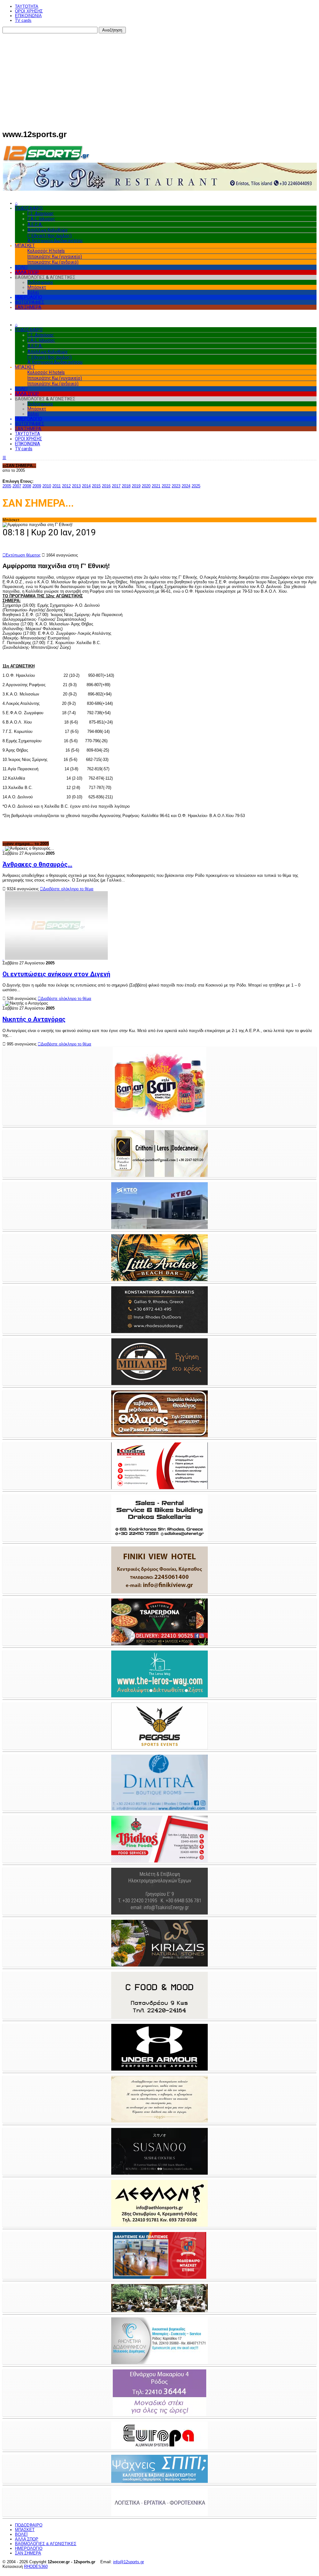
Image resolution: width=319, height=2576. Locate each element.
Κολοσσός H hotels (46, 251)
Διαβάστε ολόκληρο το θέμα (67, 889)
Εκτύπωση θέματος (21, 555)
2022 (166, 486)
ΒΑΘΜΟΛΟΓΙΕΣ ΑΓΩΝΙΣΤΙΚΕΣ (46, 2544)
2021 (156, 486)
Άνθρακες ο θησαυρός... (37, 864)
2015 (96, 486)
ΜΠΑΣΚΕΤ (25, 246)
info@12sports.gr (129, 2562)
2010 (47, 486)
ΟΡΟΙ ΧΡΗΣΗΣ (29, 11)
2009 (37, 486)
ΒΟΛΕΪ (21, 267)
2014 (86, 486)
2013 (76, 486)
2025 (196, 486)
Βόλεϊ (33, 292)
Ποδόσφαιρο (40, 282)
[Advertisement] (159, 80)
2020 (146, 486)
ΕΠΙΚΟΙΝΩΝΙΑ (28, 16)
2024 (186, 486)
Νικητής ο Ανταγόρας (34, 1019)
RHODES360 (36, 2566)
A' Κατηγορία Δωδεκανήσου (55, 241)
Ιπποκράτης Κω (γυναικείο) (55, 256)
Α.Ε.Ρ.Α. (35, 224)
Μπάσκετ (37, 287)
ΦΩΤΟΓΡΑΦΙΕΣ (30, 302)
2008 (27, 486)
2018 (126, 486)
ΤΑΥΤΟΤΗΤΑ (27, 6)
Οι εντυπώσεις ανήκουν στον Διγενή (56, 974)
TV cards (23, 20)
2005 (7, 486)
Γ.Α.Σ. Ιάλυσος (41, 219)
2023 (176, 486)
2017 (116, 486)
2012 (66, 486)
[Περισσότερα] (3, 848)
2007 (17, 486)
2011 (57, 486)
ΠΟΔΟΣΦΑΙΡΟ (29, 208)
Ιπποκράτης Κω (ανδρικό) (53, 262)
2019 (136, 486)
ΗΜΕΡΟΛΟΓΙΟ (29, 297)
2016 (106, 486)
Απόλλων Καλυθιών (48, 230)
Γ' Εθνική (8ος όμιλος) (50, 236)
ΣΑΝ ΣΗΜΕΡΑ (28, 307)
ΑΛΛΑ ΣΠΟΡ (27, 272)
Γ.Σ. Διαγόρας (41, 213)
